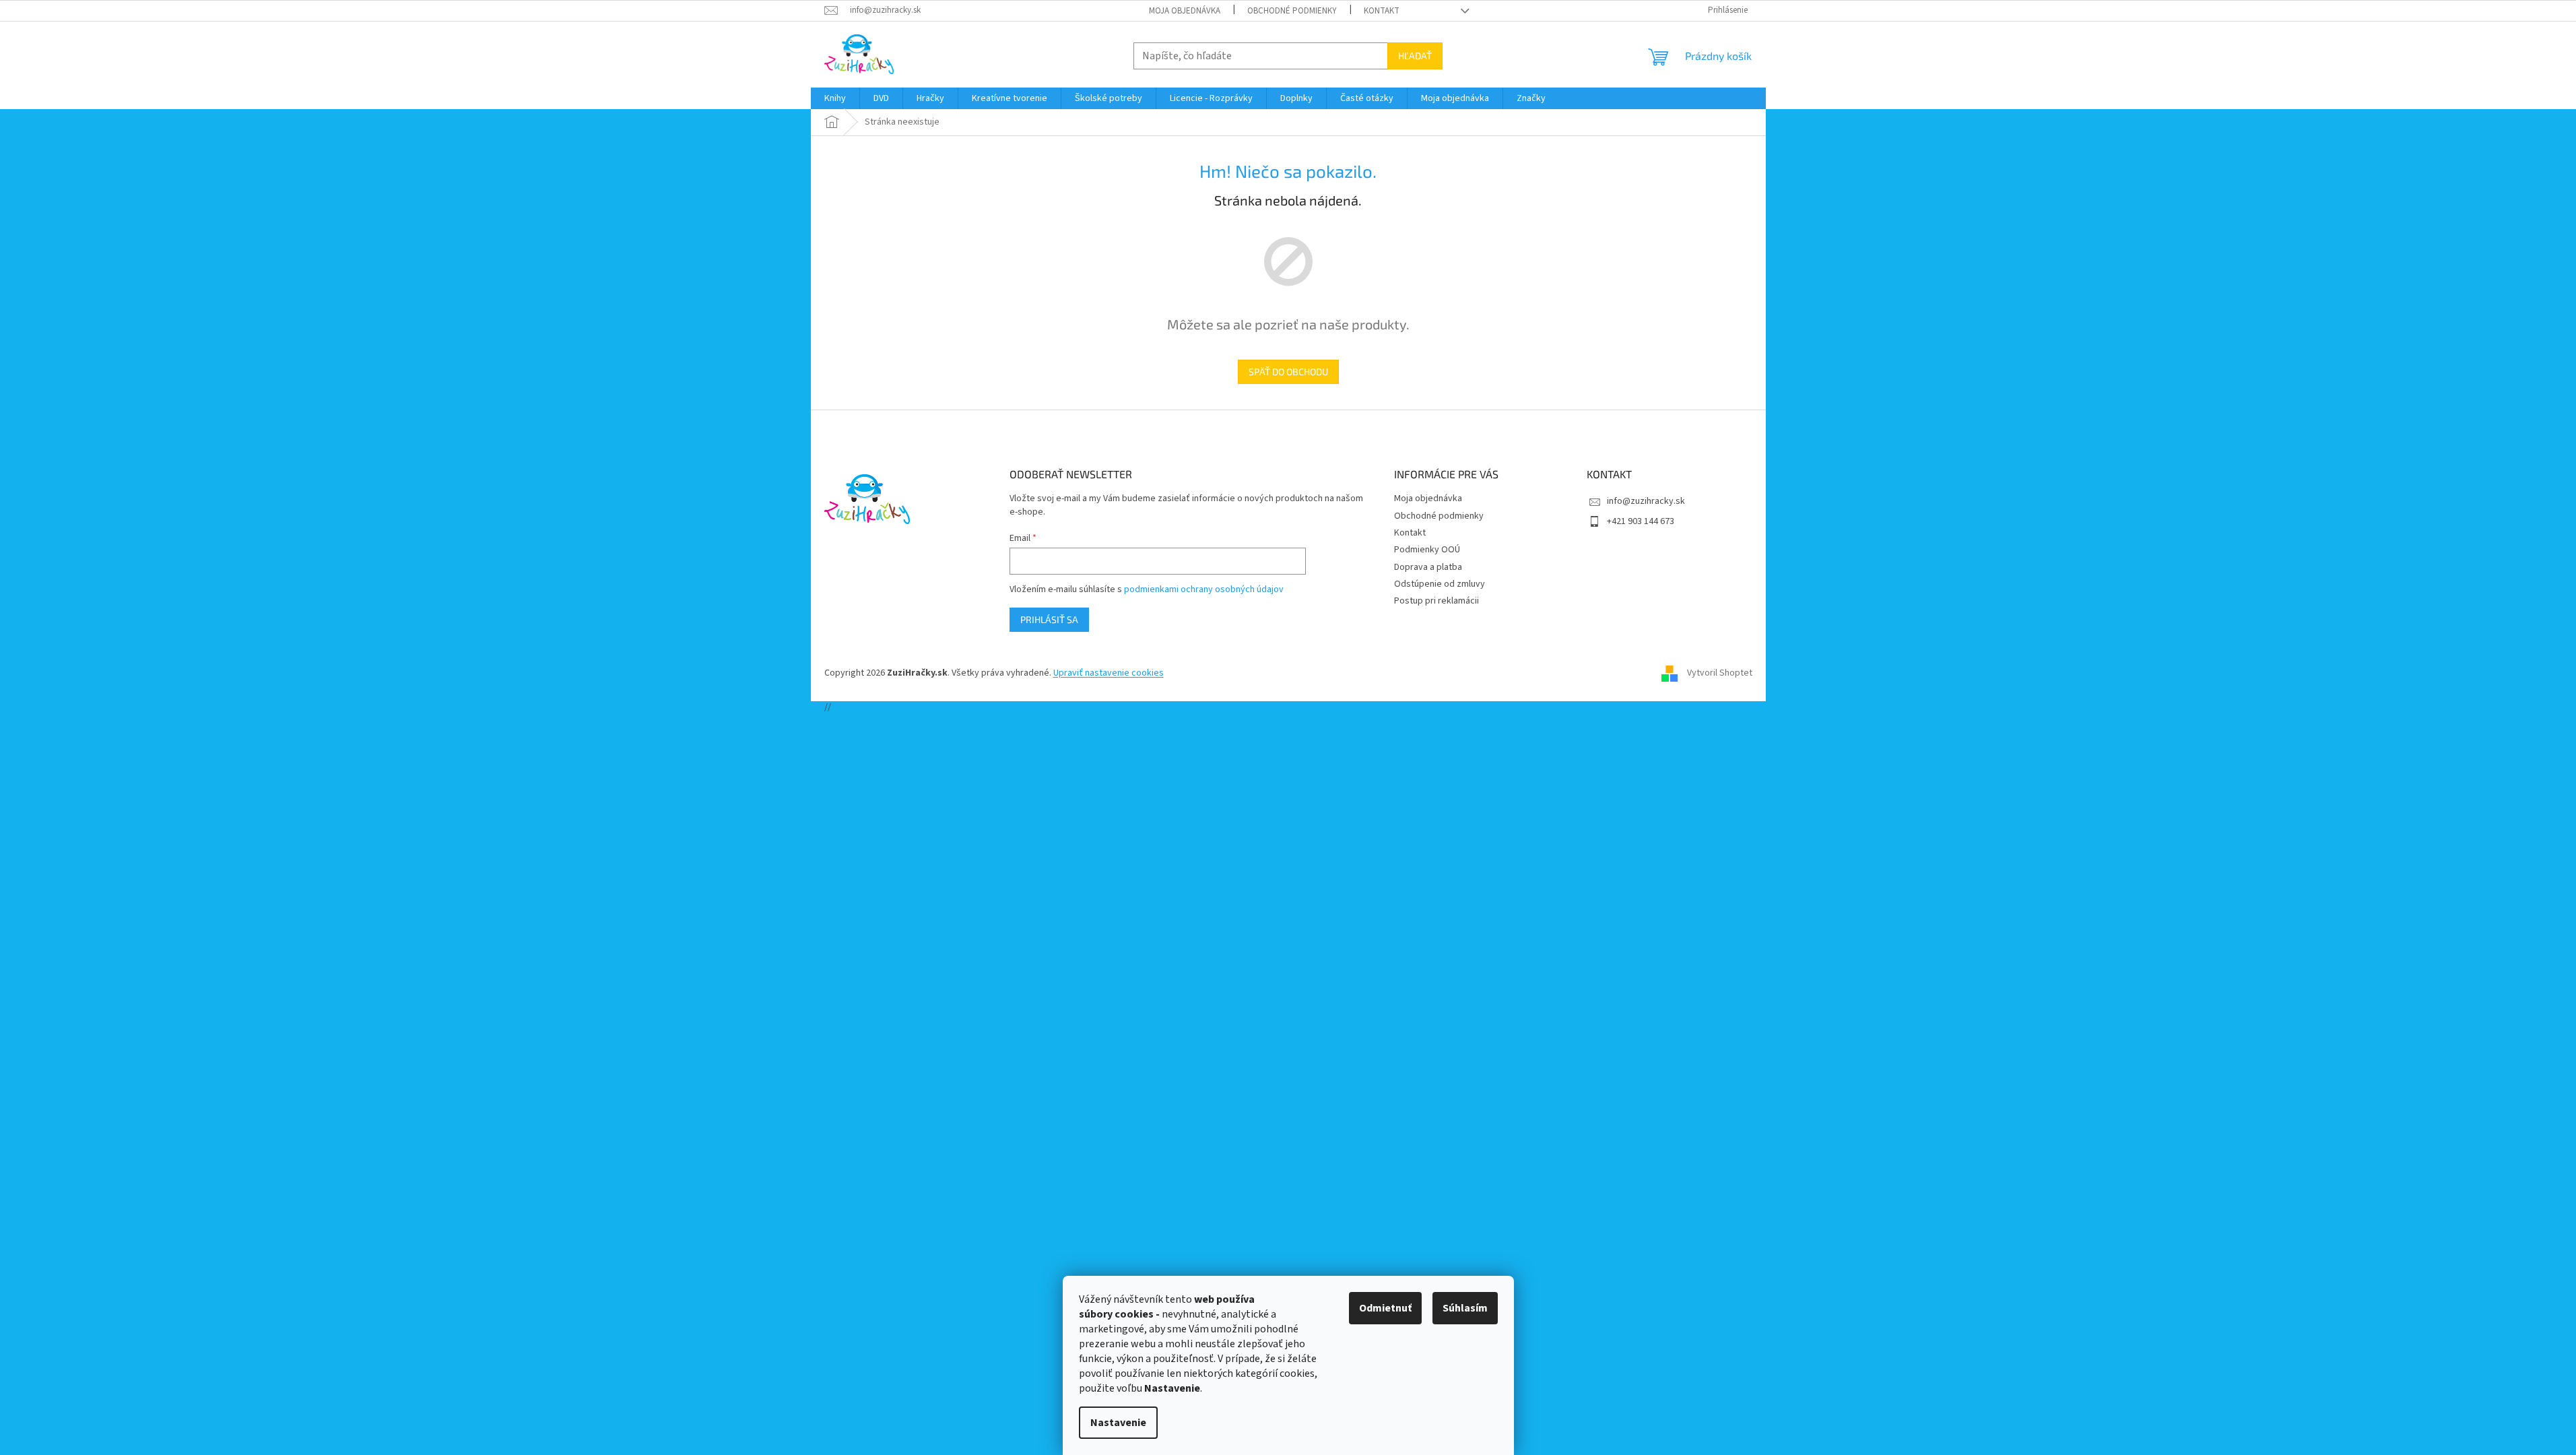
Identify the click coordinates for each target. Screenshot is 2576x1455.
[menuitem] (835, 98)
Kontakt (1382, 11)
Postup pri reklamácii (1436, 601)
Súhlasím (1465, 1308)
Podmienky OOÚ (1427, 550)
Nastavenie (1118, 1423)
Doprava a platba (1428, 567)
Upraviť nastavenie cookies (1109, 673)
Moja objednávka (1185, 11)
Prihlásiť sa (1049, 619)
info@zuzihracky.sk (1646, 501)
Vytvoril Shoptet (1720, 673)
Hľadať (1415, 56)
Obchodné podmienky (1292, 11)
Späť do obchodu (1288, 371)
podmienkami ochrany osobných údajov (1204, 589)
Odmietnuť (1385, 1308)
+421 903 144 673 (1641, 521)
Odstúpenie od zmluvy (1440, 584)
